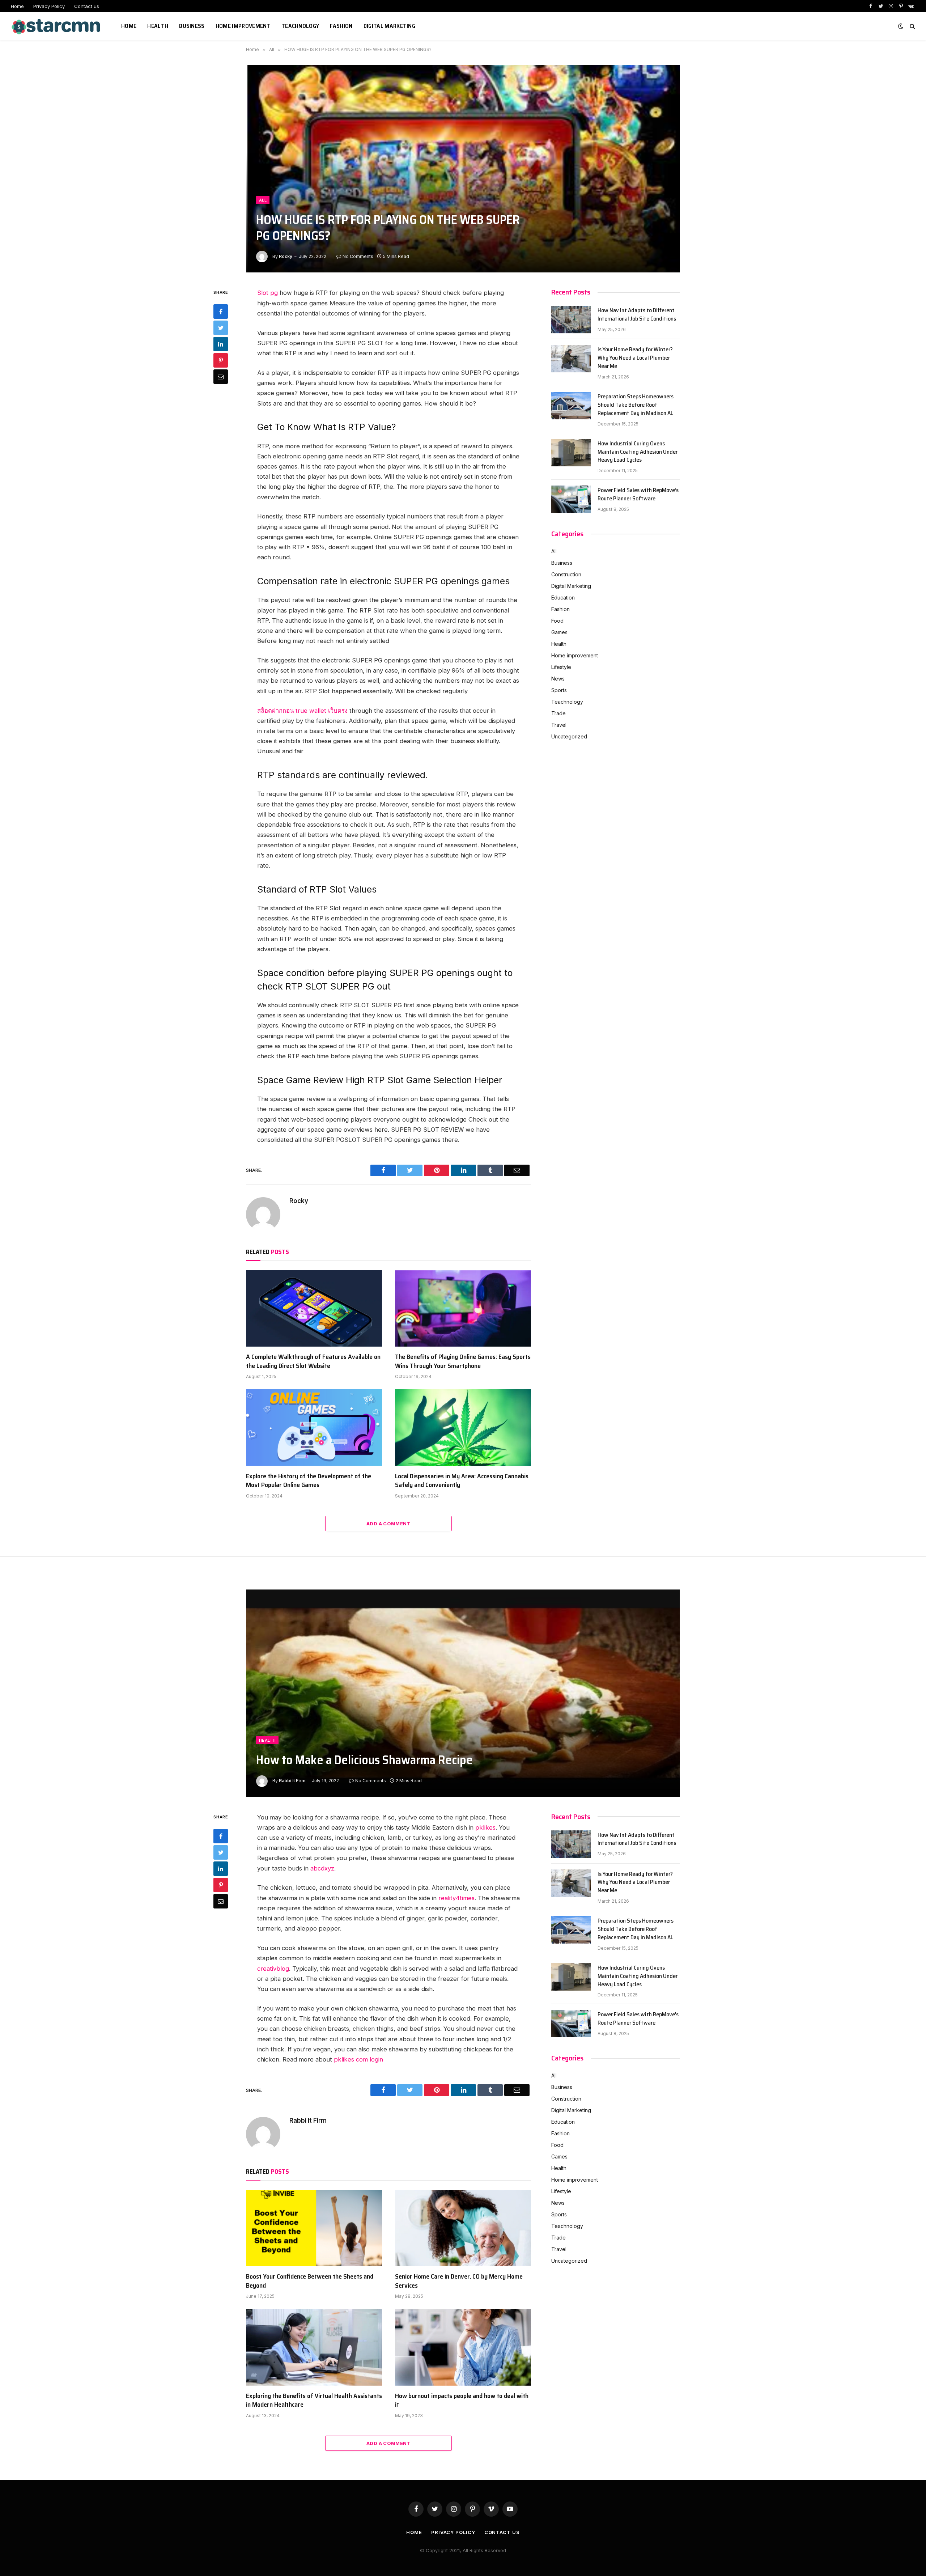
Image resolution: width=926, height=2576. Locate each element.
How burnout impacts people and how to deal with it (462, 2400)
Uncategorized (569, 736)
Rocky (286, 256)
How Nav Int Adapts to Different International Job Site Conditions (637, 315)
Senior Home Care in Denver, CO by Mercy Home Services (459, 2281)
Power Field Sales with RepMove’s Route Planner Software (638, 495)
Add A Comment (388, 1524)
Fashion (341, 26)
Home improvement (243, 26)
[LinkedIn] (221, 344)
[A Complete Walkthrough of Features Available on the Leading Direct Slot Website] (314, 1309)
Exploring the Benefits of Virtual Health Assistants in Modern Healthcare (314, 2400)
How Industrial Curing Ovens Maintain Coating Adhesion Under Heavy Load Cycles (638, 452)
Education (563, 598)
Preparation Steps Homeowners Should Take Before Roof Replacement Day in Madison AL (636, 405)
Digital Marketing (389, 26)
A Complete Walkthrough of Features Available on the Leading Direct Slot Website (313, 1361)
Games (559, 632)
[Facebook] (221, 312)
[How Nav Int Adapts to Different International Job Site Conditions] (571, 319)
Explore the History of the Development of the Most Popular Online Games (309, 1481)
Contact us (87, 6)
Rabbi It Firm (292, 1781)
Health (158, 26)
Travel (559, 725)
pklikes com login (358, 2059)
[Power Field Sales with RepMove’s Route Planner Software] (571, 499)
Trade (558, 713)
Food (557, 621)
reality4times (456, 1898)
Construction (566, 574)
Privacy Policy (49, 6)
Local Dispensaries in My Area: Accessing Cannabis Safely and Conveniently (462, 1481)
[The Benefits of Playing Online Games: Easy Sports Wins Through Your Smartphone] (463, 1309)
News (558, 679)
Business (192, 26)
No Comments (358, 256)
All (263, 200)
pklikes (485, 1827)
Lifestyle (561, 667)
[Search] (912, 26)
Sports (559, 690)
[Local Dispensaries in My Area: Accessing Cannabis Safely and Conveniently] (463, 1428)
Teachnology (300, 26)
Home (17, 6)
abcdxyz (322, 1868)
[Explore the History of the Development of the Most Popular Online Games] (314, 1428)
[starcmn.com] (57, 26)
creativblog (273, 1969)
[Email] (221, 377)
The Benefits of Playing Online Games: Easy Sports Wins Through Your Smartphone (463, 1361)
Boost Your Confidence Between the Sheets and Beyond (310, 2281)
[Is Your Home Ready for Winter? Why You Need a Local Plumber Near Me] (571, 359)
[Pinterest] (221, 361)
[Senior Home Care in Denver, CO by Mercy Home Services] (463, 2228)
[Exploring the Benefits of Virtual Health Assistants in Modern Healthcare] (314, 2347)
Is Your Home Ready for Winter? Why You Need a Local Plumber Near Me (635, 358)
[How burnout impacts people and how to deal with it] (463, 2347)
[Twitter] (221, 328)
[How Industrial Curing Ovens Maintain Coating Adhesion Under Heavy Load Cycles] (571, 453)
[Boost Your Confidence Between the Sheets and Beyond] (314, 2228)
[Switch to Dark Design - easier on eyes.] (901, 26)
